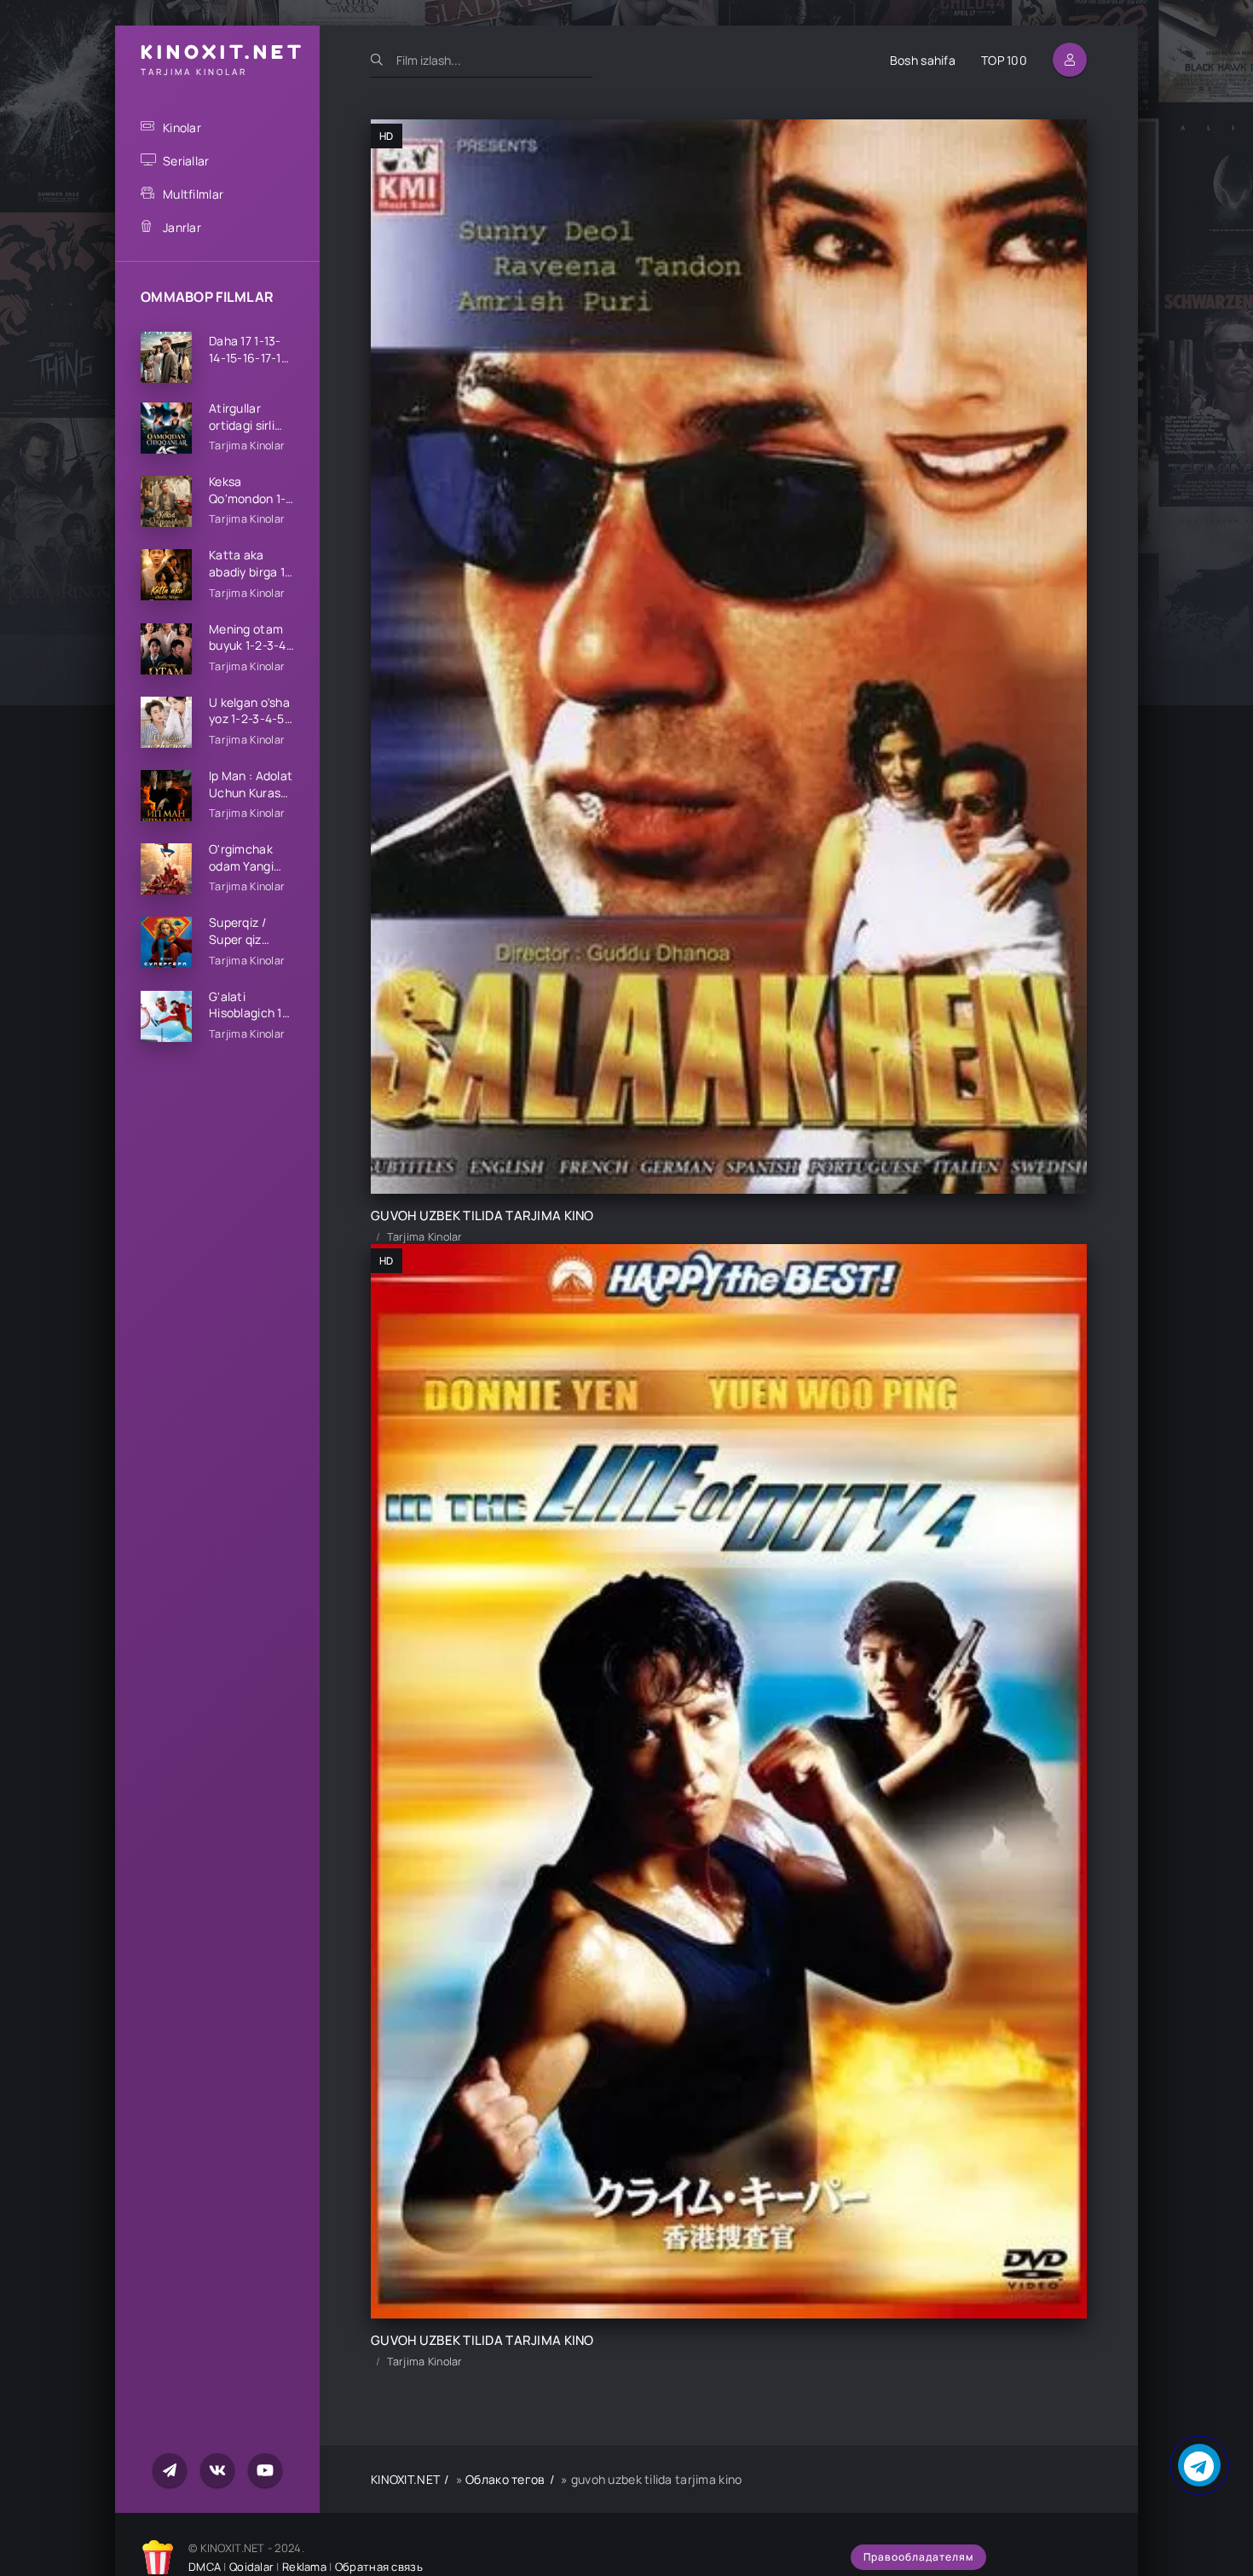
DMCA (205, 2567)
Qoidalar (251, 2567)
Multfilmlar (193, 194)
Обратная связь (379, 2567)
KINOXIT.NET (405, 2479)
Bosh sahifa (923, 60)
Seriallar (186, 161)
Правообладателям (918, 2557)
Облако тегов (505, 2479)
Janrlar (182, 227)
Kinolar (182, 127)
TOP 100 (1004, 60)
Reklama (304, 2567)
